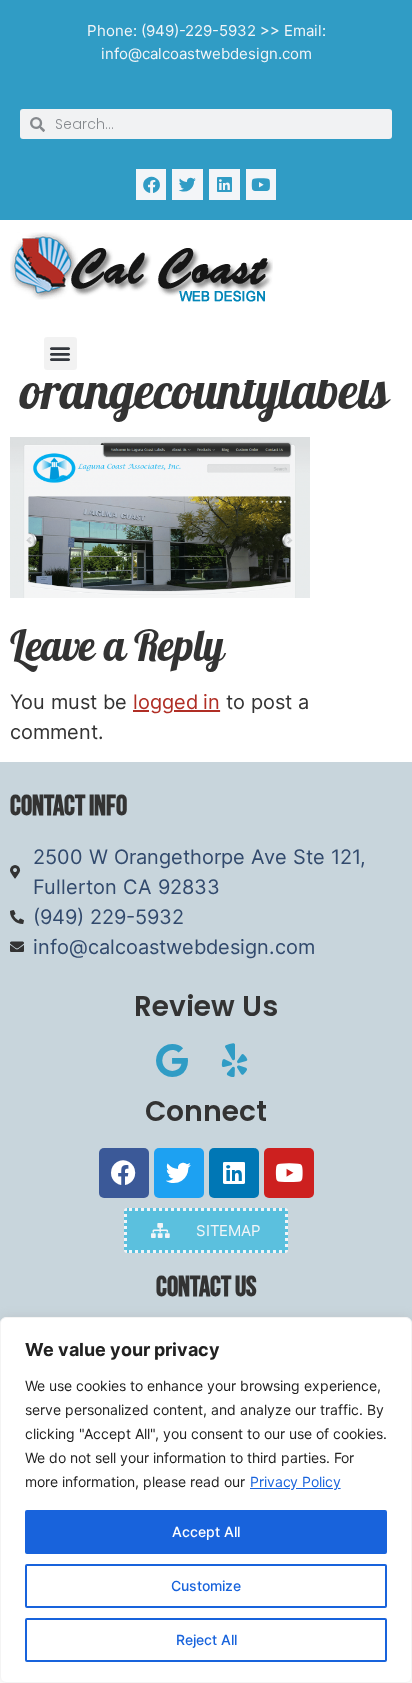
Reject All (206, 1639)
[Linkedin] (224, 184)
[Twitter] (187, 184)
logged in (176, 702)
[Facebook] (151, 184)
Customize (206, 1585)
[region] (206, 1500)
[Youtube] (261, 184)
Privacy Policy (295, 1481)
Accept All (206, 1531)
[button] (60, 353)
